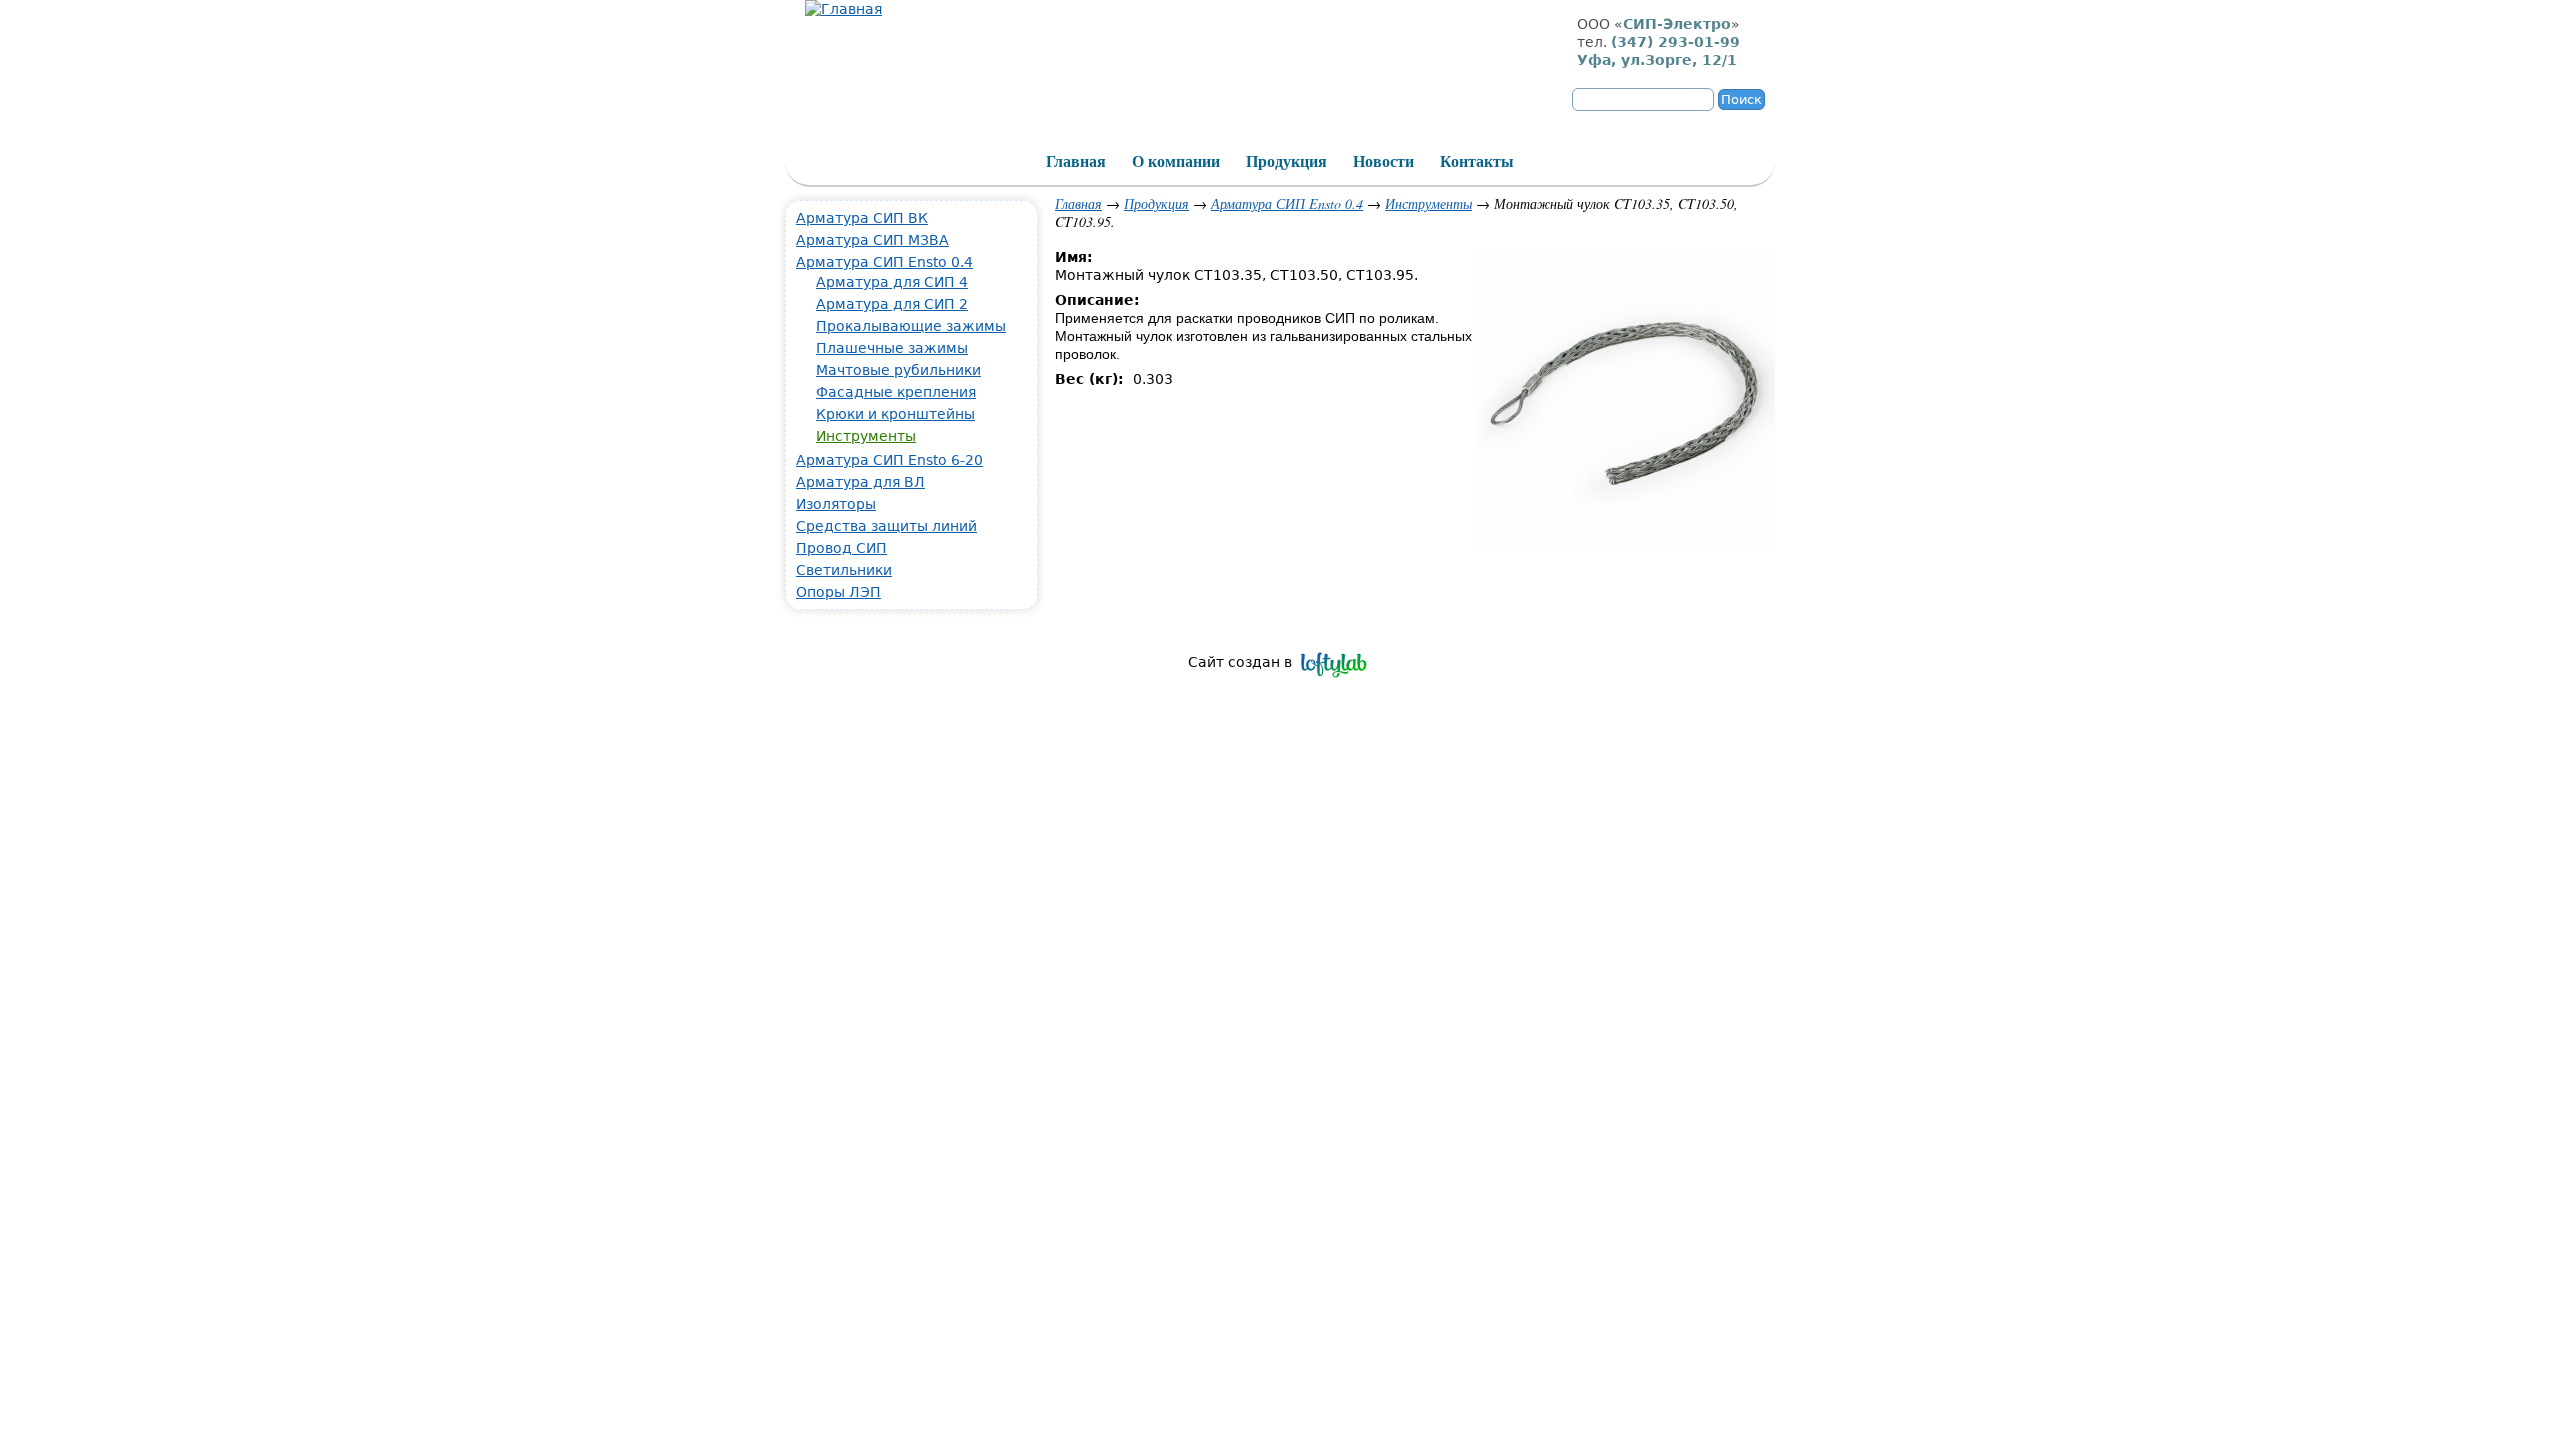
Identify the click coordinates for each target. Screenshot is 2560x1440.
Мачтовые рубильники (898, 370)
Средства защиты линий (886, 526)
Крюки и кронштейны (895, 414)
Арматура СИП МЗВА (872, 240)
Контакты (1477, 161)
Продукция (1156, 203)
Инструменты (1428, 203)
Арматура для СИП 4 (892, 282)
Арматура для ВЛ (860, 482)
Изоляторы (836, 504)
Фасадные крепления (896, 392)
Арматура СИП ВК (862, 218)
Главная (1078, 203)
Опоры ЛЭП (838, 592)
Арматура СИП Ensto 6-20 (889, 460)
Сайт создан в (1240, 662)
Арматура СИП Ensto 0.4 (1287, 203)
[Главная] (843, 9)
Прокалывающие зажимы (911, 326)
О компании (1176, 161)
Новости (1383, 161)
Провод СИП (841, 548)
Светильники (844, 570)
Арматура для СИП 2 (892, 304)
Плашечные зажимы (892, 348)
